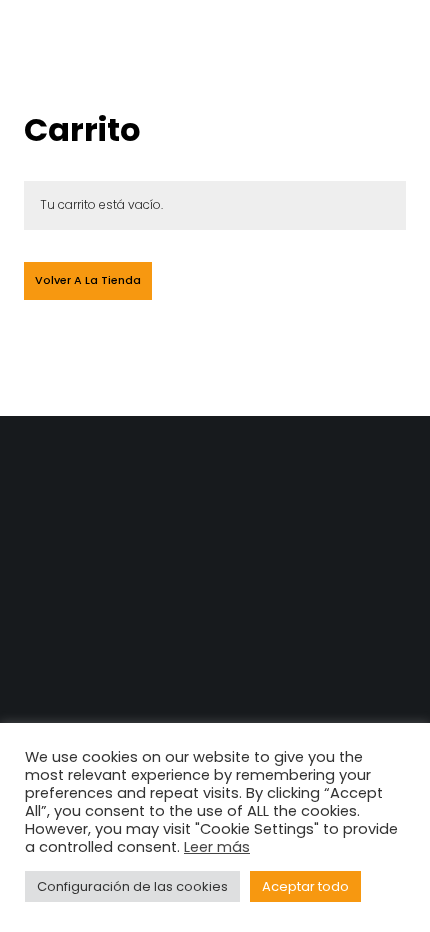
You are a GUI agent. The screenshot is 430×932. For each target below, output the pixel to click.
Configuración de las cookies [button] (132, 886)
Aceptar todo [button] (305, 886)
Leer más (217, 847)
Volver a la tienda (88, 280)
